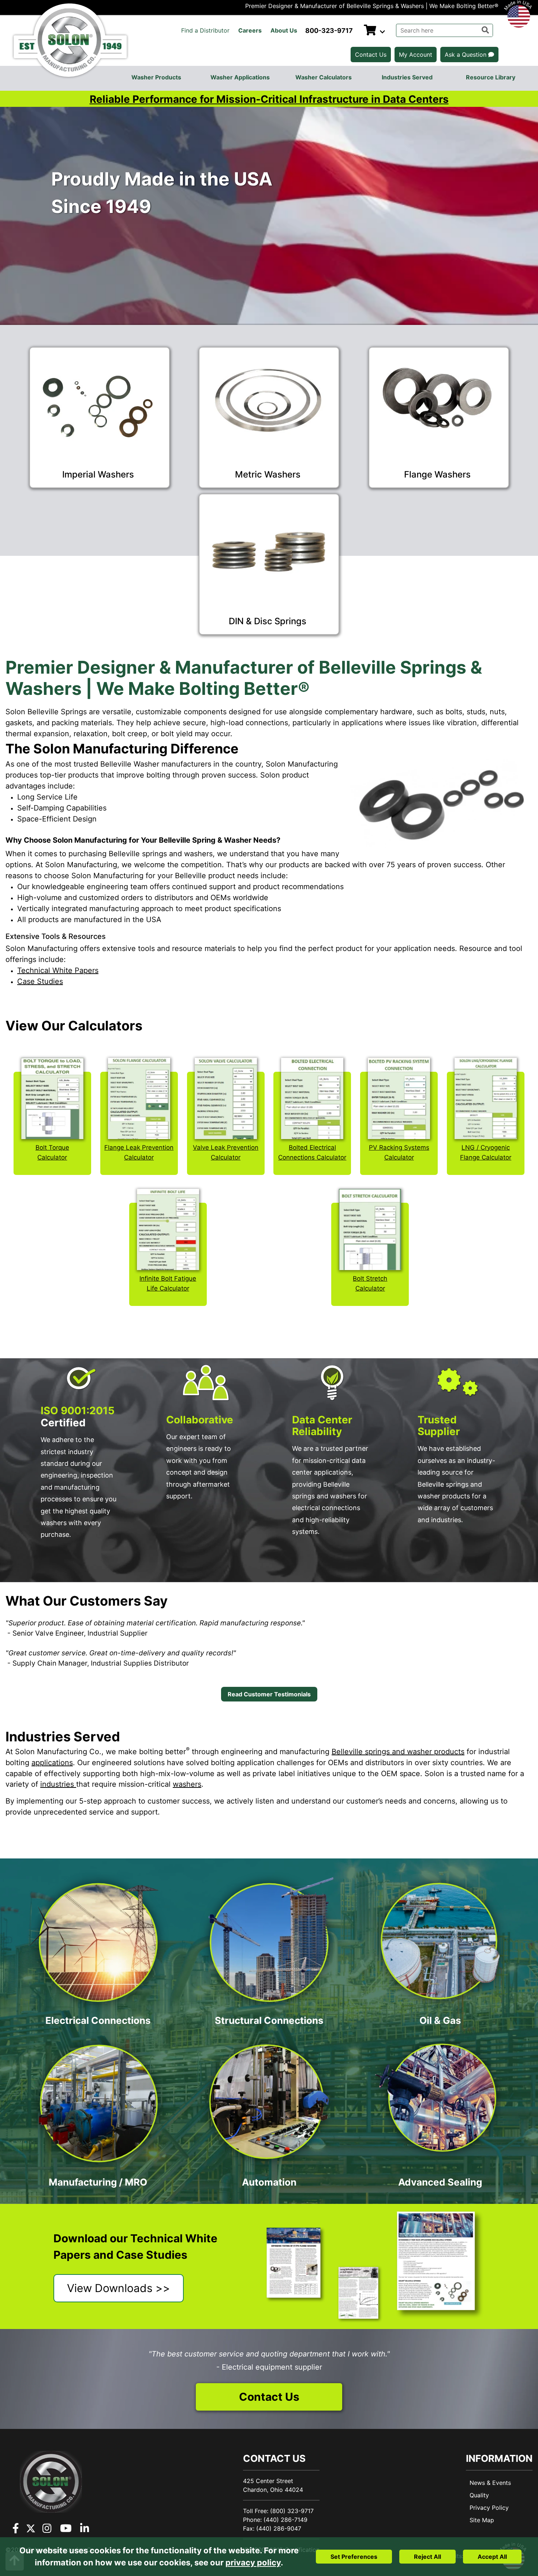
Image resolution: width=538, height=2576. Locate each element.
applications (52, 1763)
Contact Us (371, 55)
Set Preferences (354, 2557)
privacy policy (253, 2562)
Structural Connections (269, 2020)
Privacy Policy (489, 2508)
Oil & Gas (440, 2020)
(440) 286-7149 (285, 2520)
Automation (269, 2182)
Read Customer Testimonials (269, 1694)
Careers (250, 30)
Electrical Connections (98, 2020)
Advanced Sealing (440, 2182)
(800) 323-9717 (292, 2511)
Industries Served (407, 77)
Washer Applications (240, 77)
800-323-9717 (329, 31)
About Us (284, 30)
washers (187, 1784)
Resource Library (491, 77)
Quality (479, 2495)
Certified (78, 1416)
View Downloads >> (119, 2288)
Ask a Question (466, 55)
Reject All (427, 2557)
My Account (416, 55)
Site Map (482, 2520)
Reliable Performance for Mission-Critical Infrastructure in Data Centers (269, 99)
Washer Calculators (324, 77)
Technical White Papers (58, 970)
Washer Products (156, 77)
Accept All (492, 2557)
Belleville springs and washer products (398, 1752)
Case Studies (40, 981)
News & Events (490, 2483)
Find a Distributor (205, 30)
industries (58, 1784)
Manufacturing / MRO (98, 2182)
